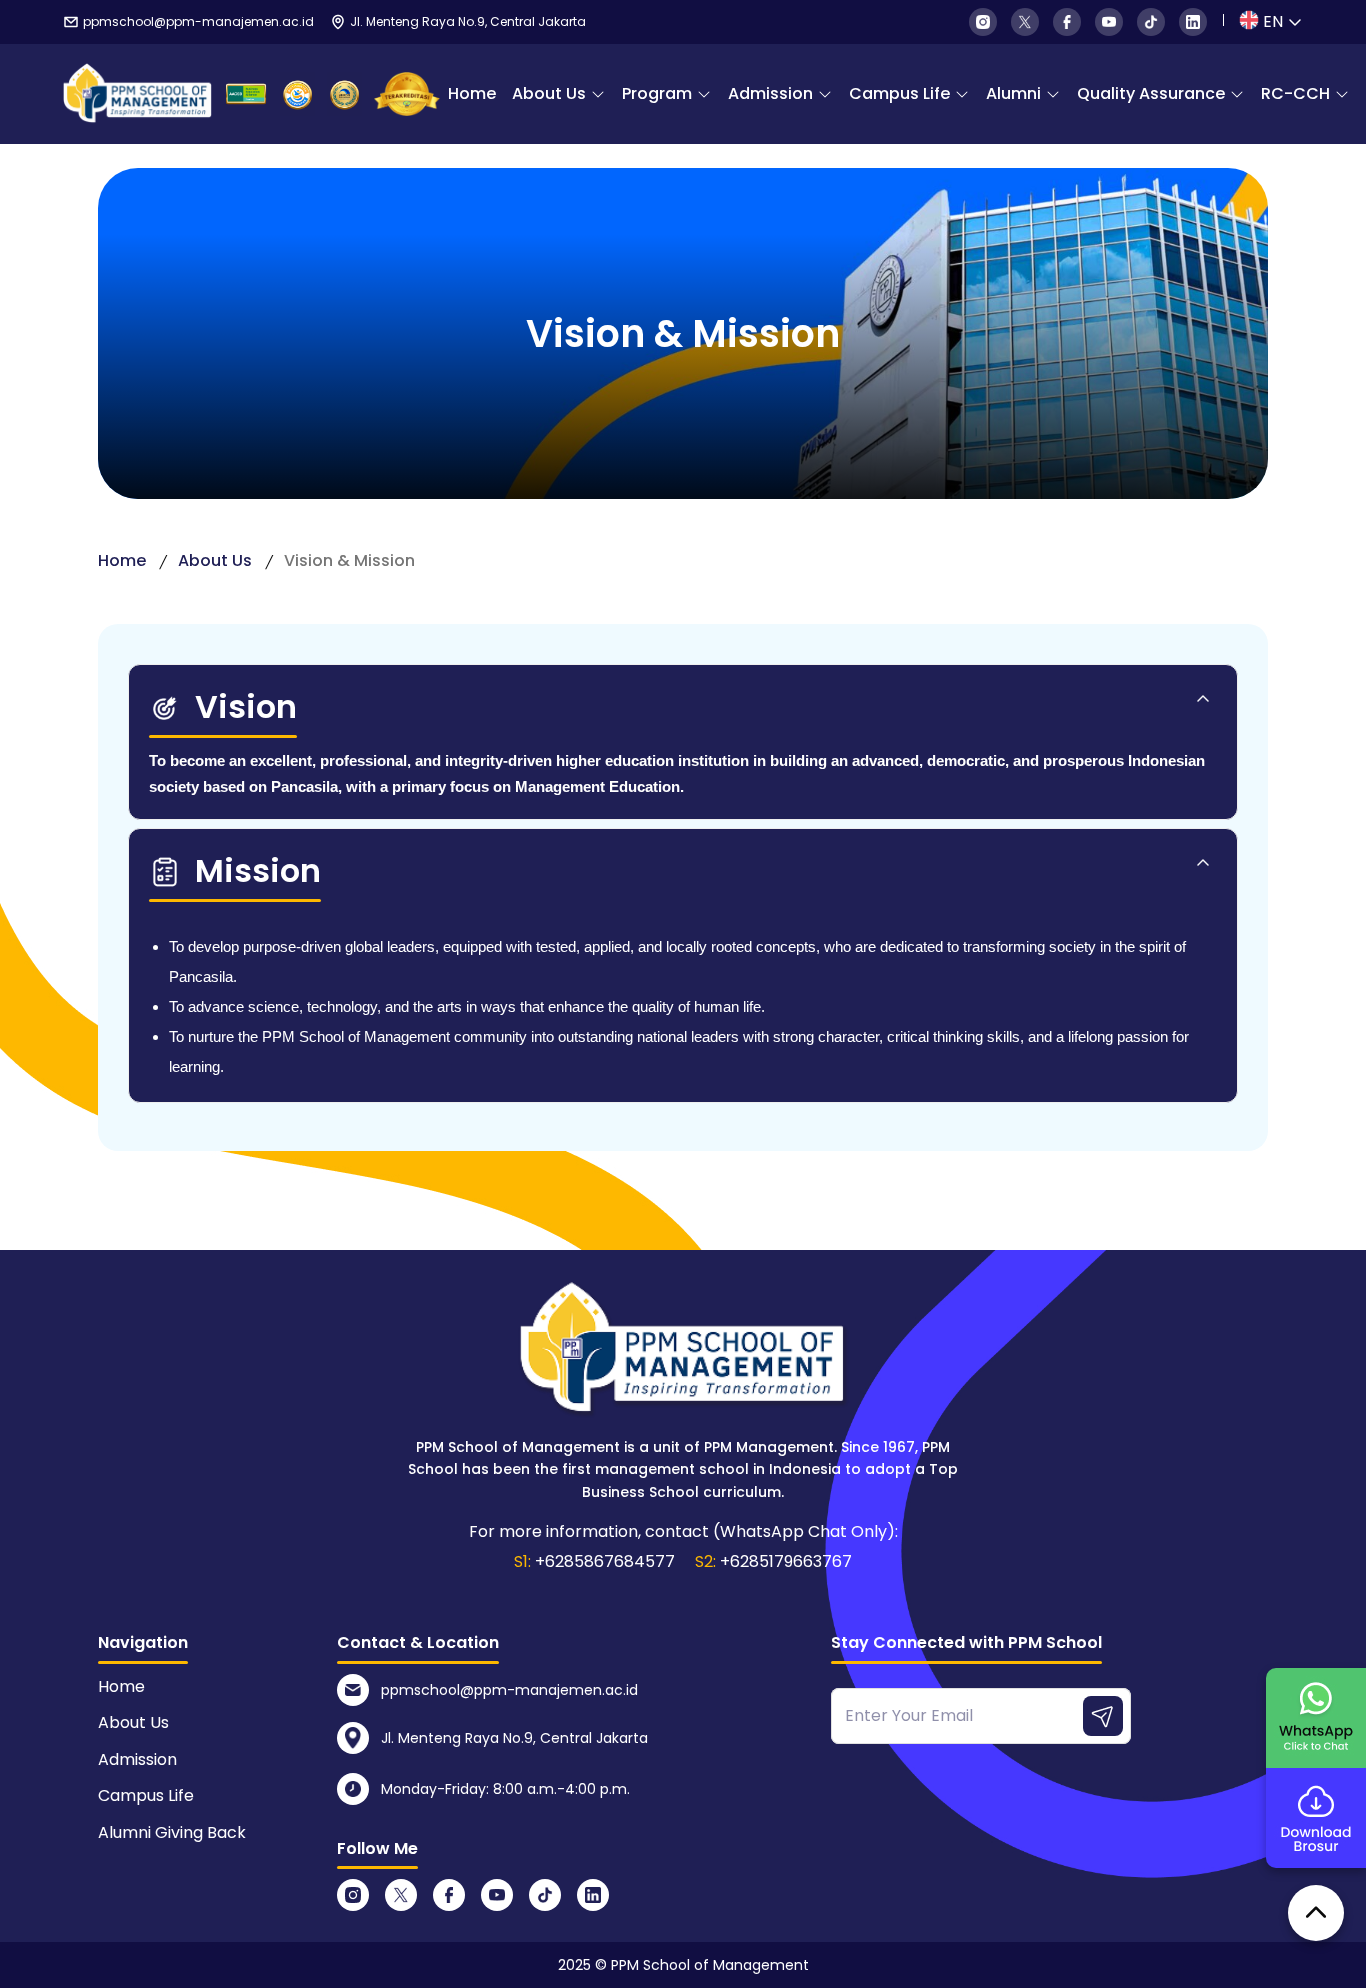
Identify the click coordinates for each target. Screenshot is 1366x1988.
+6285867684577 (605, 1561)
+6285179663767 (786, 1561)
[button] (683, 716)
